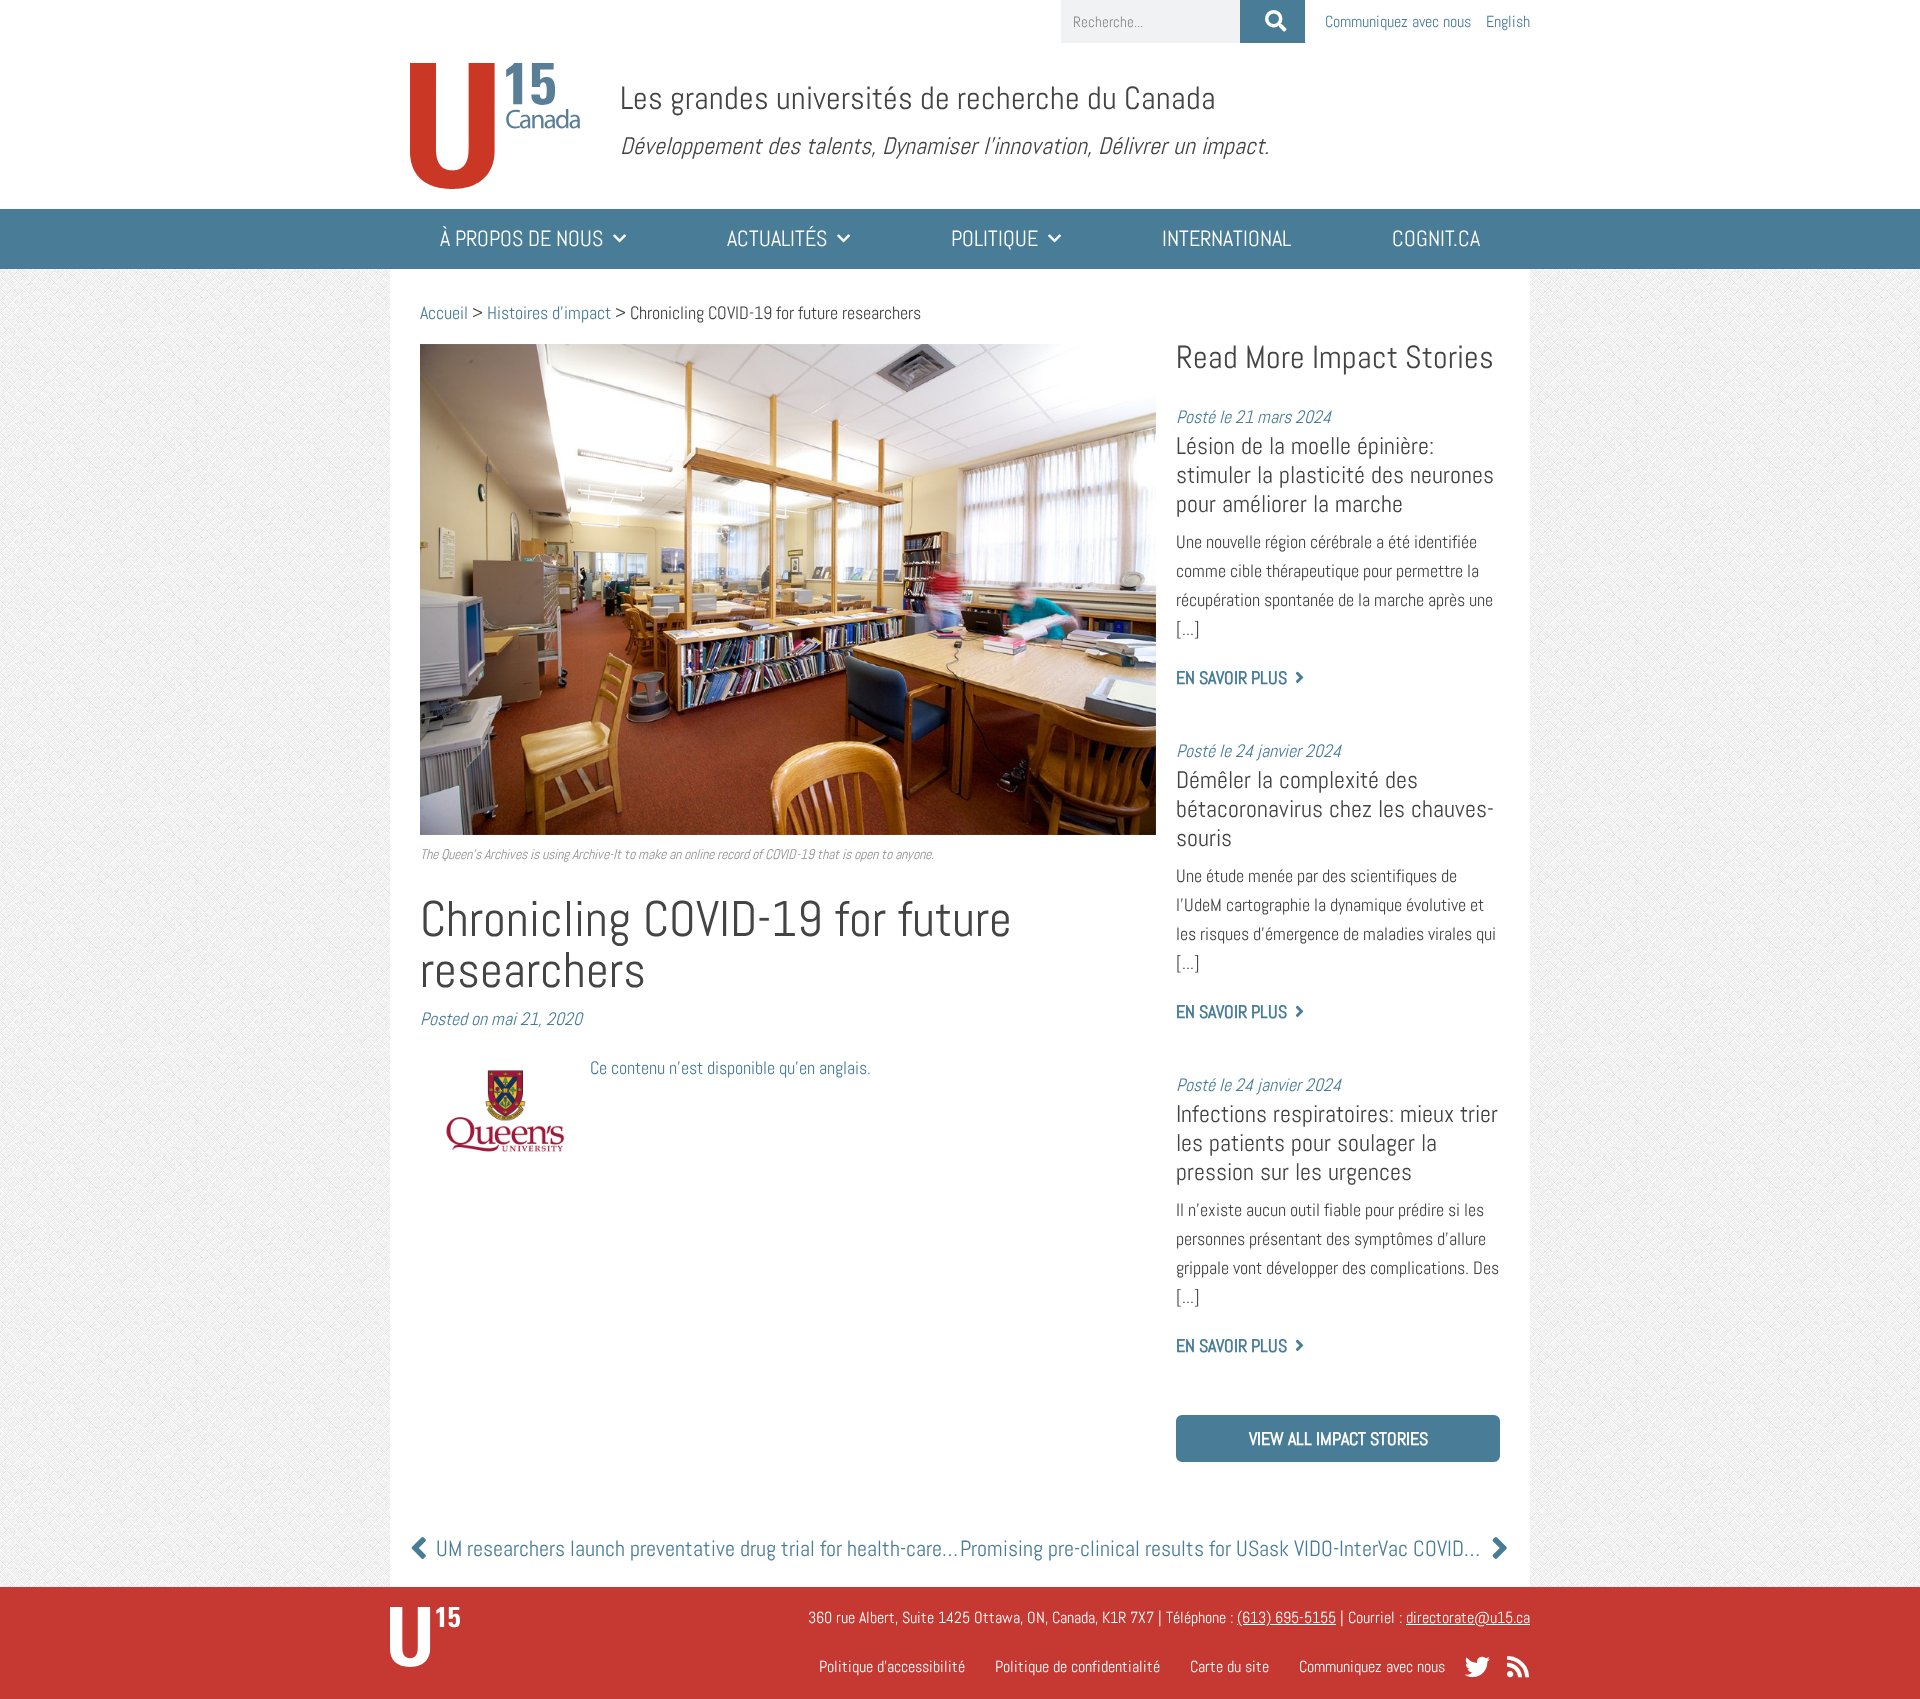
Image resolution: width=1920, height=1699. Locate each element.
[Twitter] (1477, 1666)
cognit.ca (1436, 238)
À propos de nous (521, 238)
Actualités (777, 238)
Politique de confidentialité (1077, 1666)
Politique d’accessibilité (892, 1666)
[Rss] (1517, 1666)
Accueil (444, 312)
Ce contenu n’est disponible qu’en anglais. (730, 1067)
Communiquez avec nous (1398, 21)
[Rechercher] (1272, 21)
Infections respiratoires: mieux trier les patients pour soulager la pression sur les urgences (1337, 1142)
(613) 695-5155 (1286, 1617)
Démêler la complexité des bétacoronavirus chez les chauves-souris (1335, 808)
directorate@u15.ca (1468, 1617)
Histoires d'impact (549, 312)
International (1226, 238)
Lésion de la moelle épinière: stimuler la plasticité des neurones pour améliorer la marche (1335, 474)
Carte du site (1229, 1666)
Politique (994, 238)
